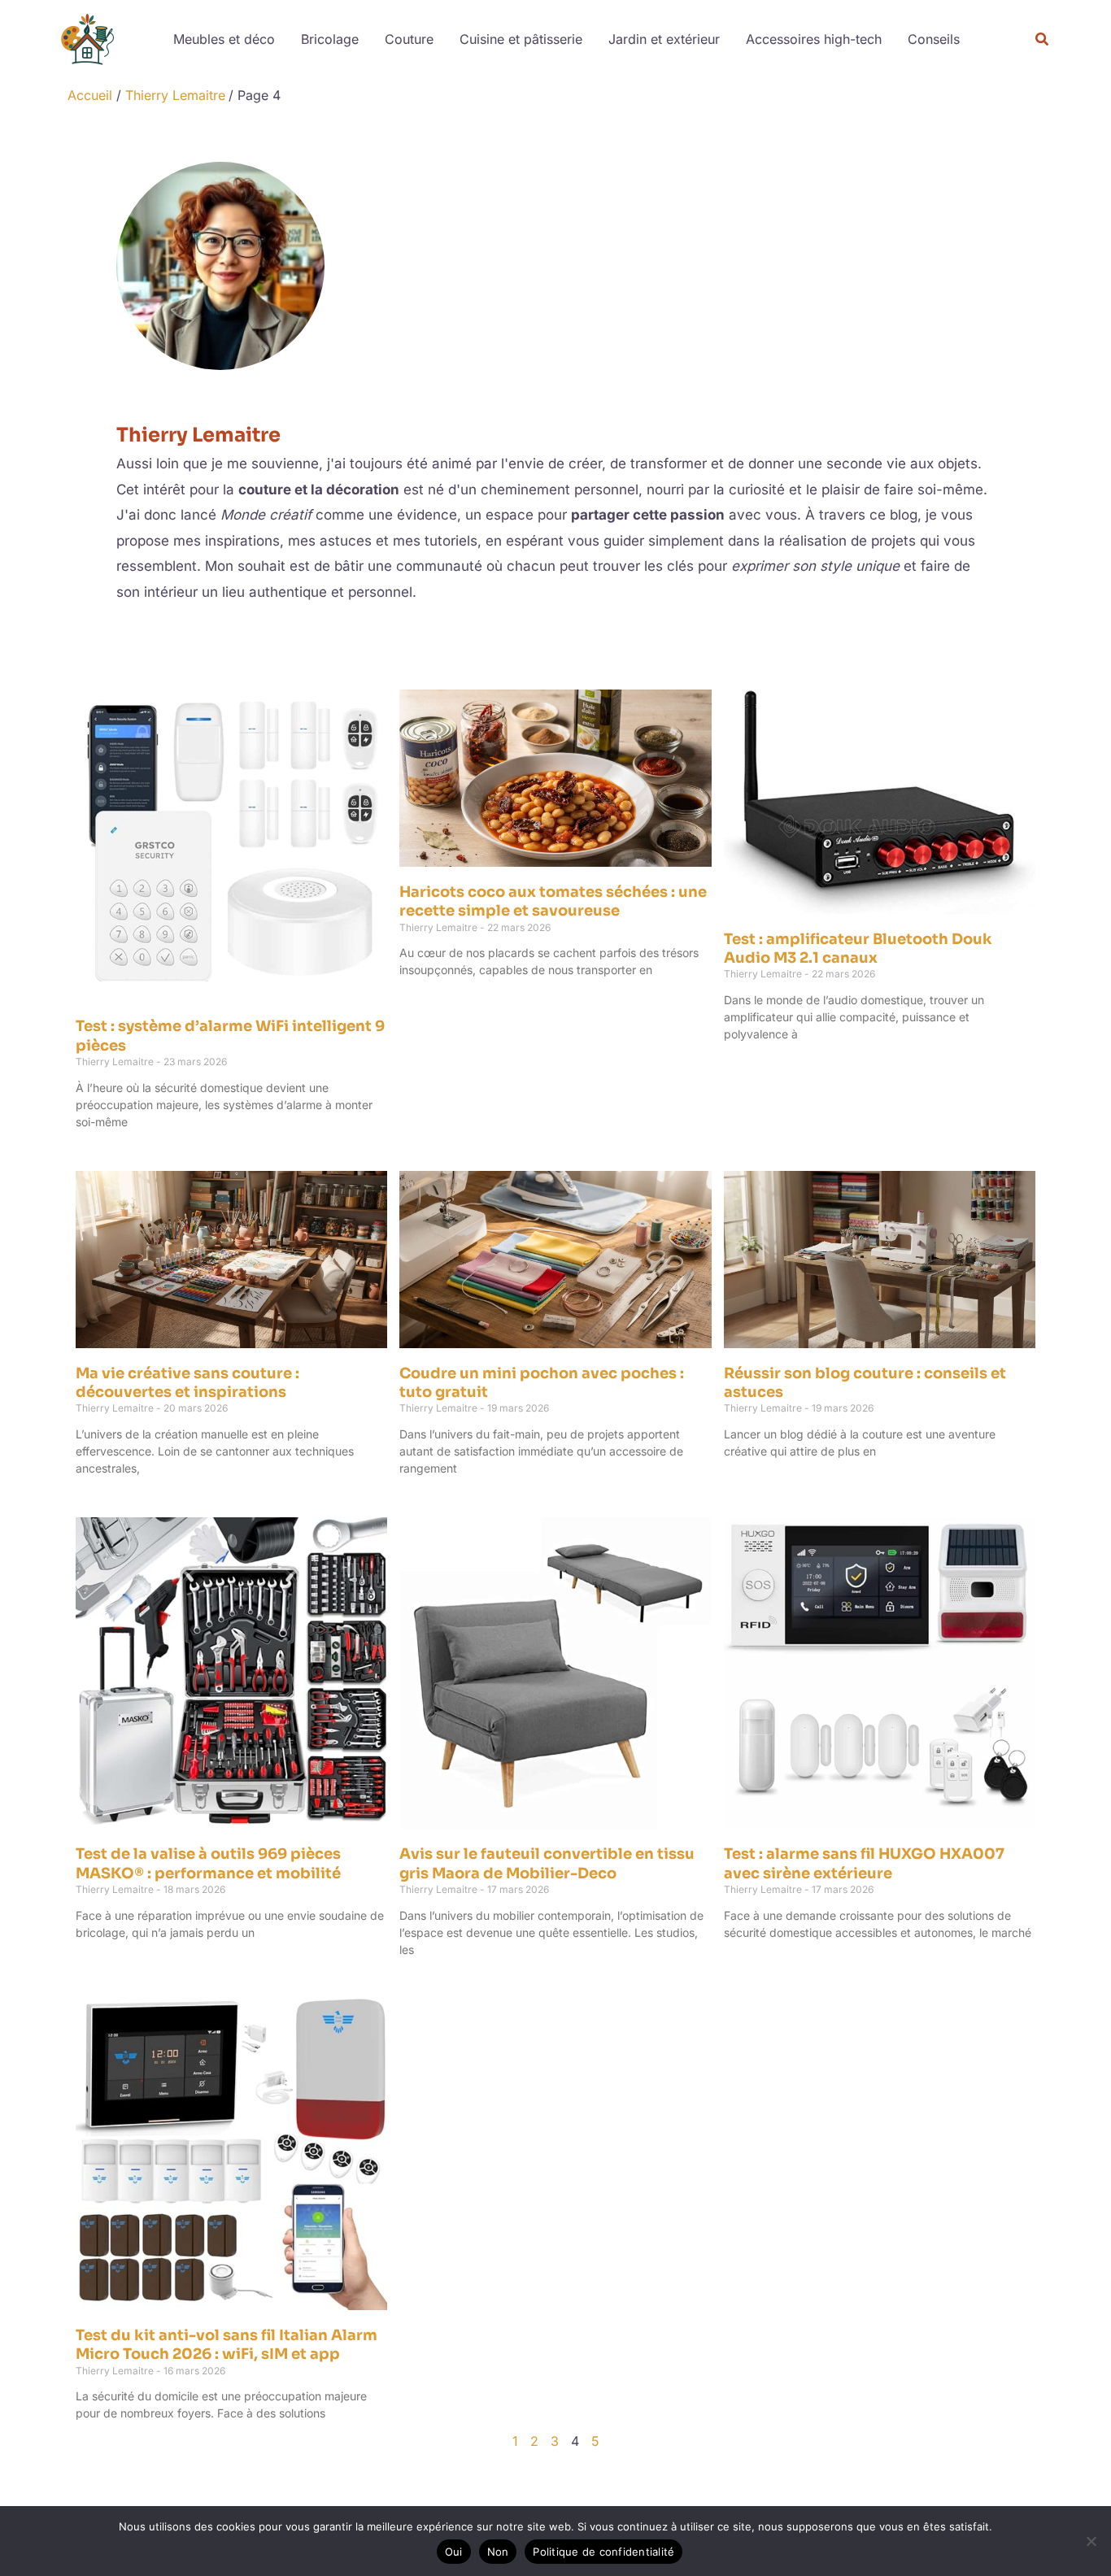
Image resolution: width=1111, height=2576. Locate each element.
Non (498, 2552)
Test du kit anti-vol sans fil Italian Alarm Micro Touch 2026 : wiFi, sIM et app (227, 2345)
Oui (454, 2552)
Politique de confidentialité (603, 2552)
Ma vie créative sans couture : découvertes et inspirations (187, 1383)
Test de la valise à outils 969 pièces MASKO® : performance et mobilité (208, 1863)
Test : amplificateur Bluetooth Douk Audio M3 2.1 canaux (858, 949)
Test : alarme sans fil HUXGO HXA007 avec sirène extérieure (864, 1863)
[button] (1043, 39)
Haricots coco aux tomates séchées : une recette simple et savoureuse (553, 901)
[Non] (1091, 2541)
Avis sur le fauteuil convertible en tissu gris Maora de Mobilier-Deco (547, 1863)
